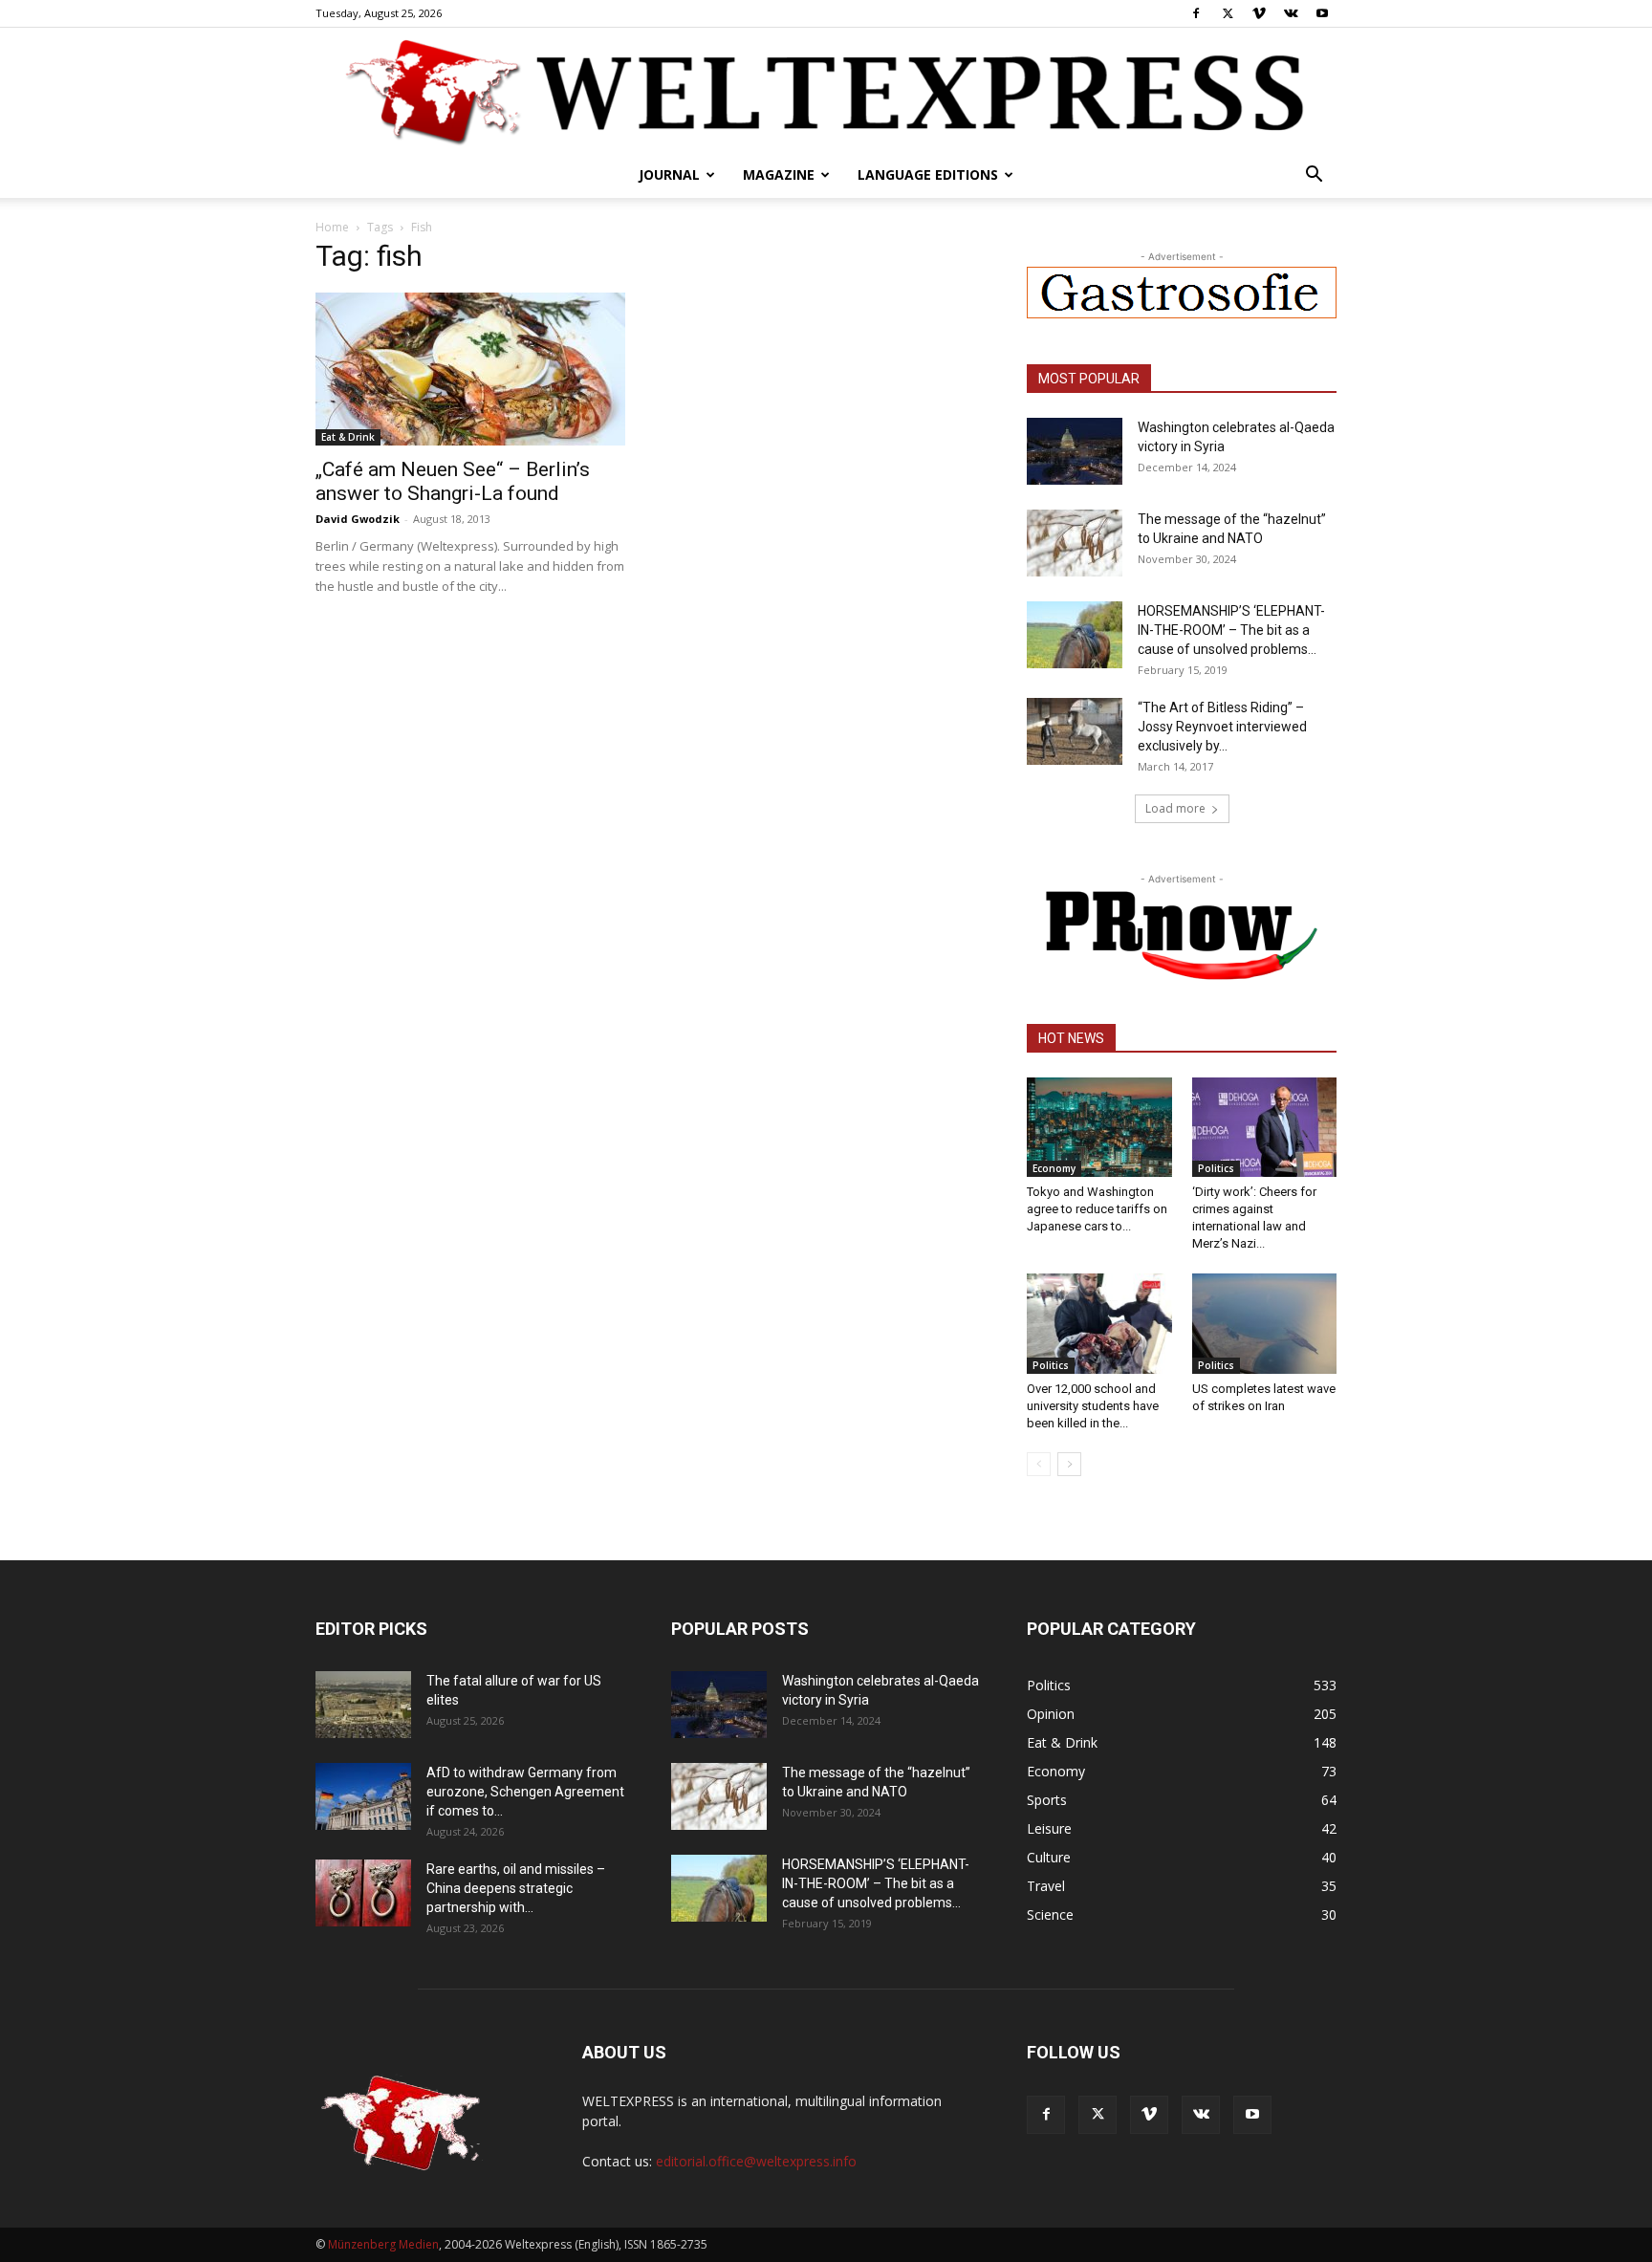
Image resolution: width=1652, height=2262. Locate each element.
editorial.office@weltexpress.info (756, 2161)
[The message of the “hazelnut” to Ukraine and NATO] (1075, 543)
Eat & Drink (348, 437)
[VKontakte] (1291, 13)
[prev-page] (1039, 1464)
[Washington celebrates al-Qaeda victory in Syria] (1075, 451)
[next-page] (1069, 1464)
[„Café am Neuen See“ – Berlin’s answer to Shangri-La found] (470, 369)
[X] (1228, 13)
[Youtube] (1322, 13)
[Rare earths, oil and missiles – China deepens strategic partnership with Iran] (363, 1893)
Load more (1175, 808)
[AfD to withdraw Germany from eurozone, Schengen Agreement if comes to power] (363, 1796)
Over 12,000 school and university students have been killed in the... (1093, 1406)
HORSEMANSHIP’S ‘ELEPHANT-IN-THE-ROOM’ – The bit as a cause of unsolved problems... (1231, 630)
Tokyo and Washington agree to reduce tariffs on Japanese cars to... (1097, 1209)
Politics (1216, 1168)
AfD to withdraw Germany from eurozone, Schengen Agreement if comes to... (525, 1792)
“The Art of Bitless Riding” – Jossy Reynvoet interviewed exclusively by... (1222, 727)
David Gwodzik (358, 519)
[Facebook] (1196, 13)
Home (332, 227)
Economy (1054, 1168)
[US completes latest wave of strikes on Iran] (1265, 1323)
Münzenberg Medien (383, 2244)
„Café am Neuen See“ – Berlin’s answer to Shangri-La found (453, 481)
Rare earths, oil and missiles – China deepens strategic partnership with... (516, 1888)
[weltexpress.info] (826, 91)
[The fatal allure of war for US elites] (363, 1705)
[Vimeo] (1259, 13)
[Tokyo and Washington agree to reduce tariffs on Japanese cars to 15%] (1099, 1127)
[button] (1314, 176)
